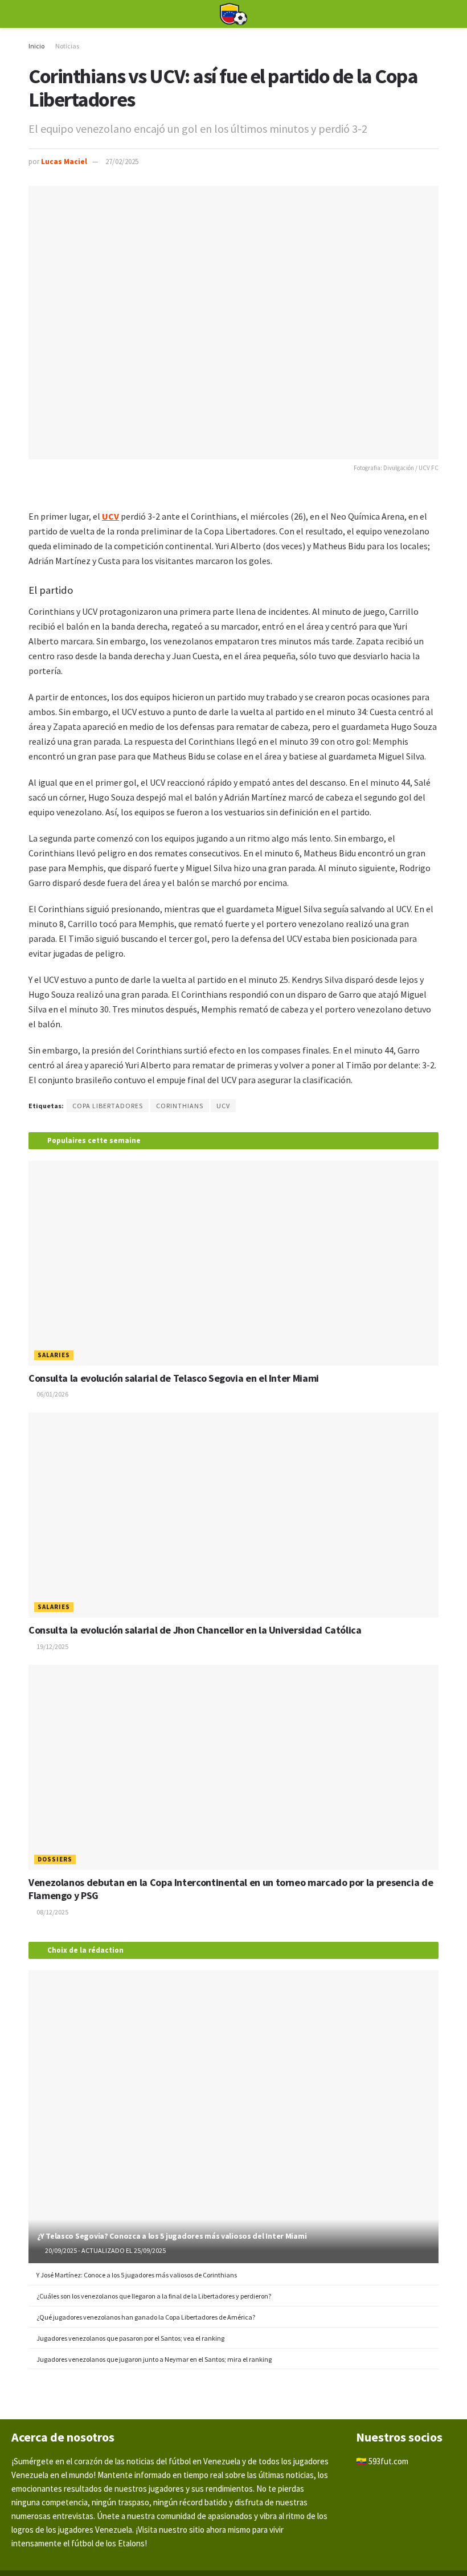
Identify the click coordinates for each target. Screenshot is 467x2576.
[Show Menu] (33, 14)
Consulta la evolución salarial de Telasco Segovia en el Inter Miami (174, 1378)
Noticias (67, 46)
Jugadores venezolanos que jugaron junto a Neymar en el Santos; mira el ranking (154, 2359)
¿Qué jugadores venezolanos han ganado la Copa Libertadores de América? (146, 2317)
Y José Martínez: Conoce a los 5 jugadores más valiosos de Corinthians (137, 2275)
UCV (223, 1106)
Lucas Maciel (64, 162)
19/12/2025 (52, 1646)
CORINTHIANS (180, 1106)
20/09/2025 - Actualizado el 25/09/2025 (105, 2250)
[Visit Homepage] (233, 14)
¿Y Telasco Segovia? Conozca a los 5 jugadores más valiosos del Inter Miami (172, 2236)
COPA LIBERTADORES (108, 1106)
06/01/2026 (52, 1394)
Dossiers (55, 1859)
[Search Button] (434, 14)
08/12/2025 (52, 1912)
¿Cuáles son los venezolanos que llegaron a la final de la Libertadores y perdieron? (154, 2296)
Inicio (36, 46)
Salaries (54, 1355)
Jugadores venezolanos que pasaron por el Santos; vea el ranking (130, 2338)
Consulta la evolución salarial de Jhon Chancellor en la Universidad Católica (195, 1630)
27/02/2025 (122, 162)
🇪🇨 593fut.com (382, 2461)
